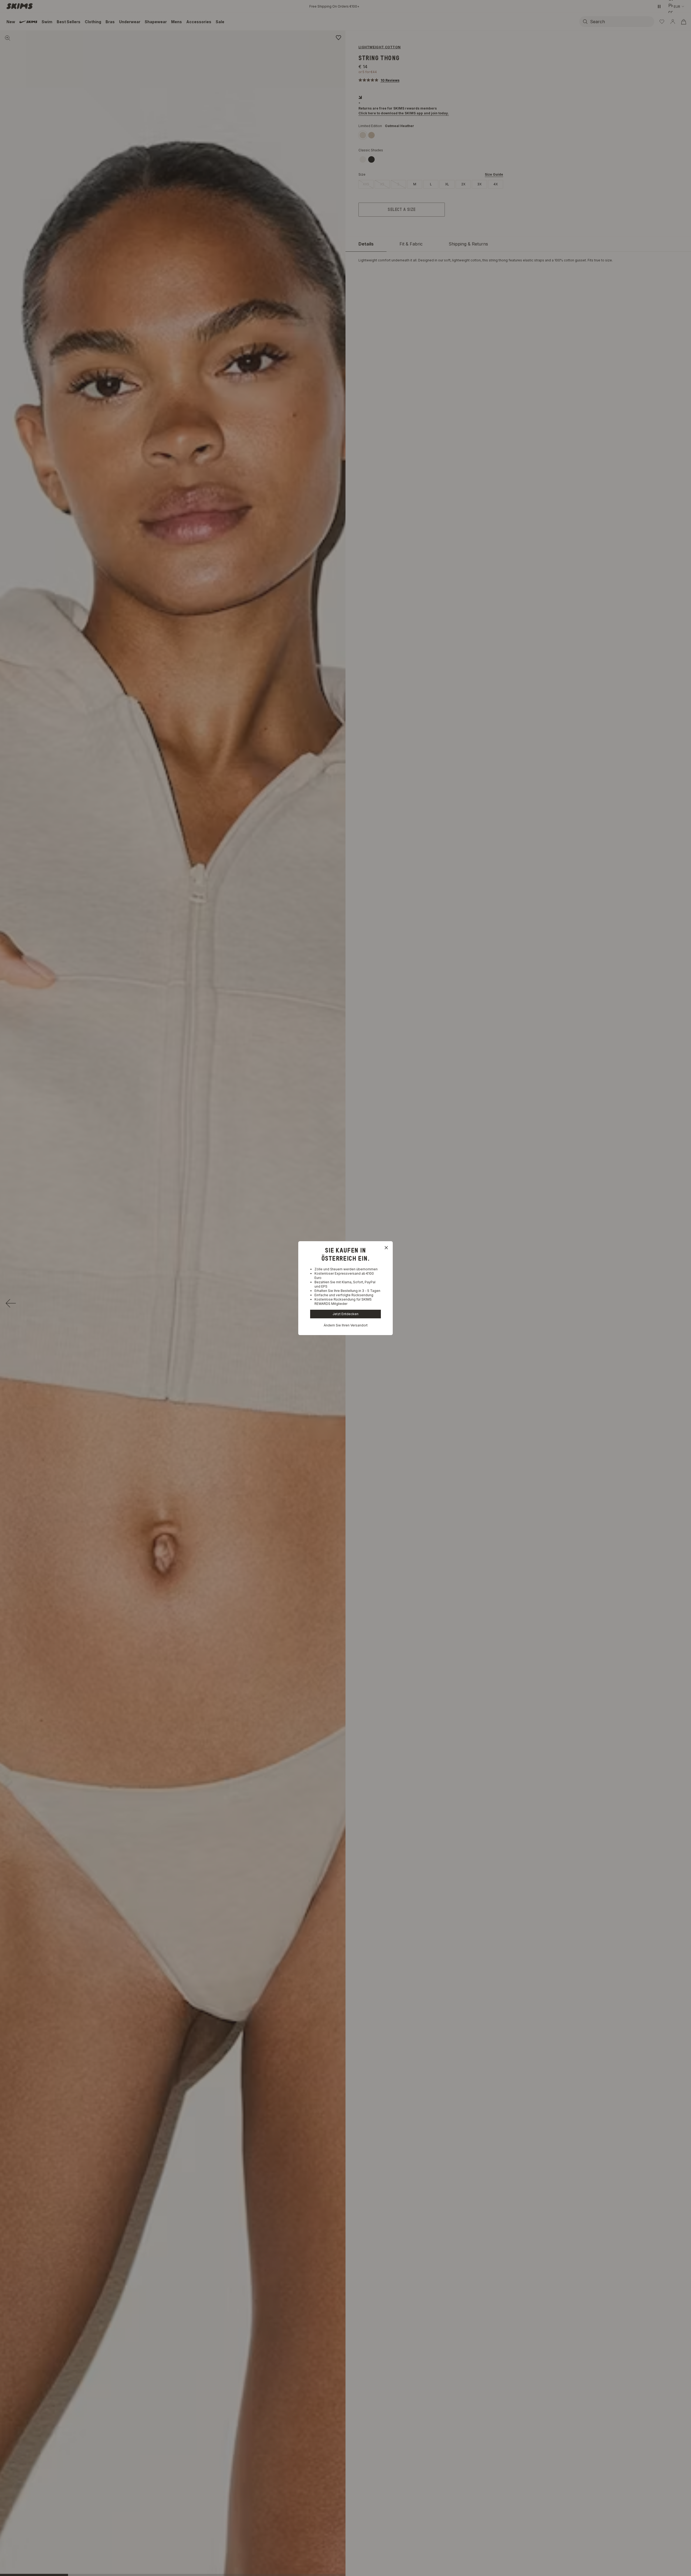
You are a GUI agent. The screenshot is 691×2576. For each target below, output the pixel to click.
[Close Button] (386, 1248)
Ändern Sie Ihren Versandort (346, 1325)
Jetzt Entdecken (345, 1314)
